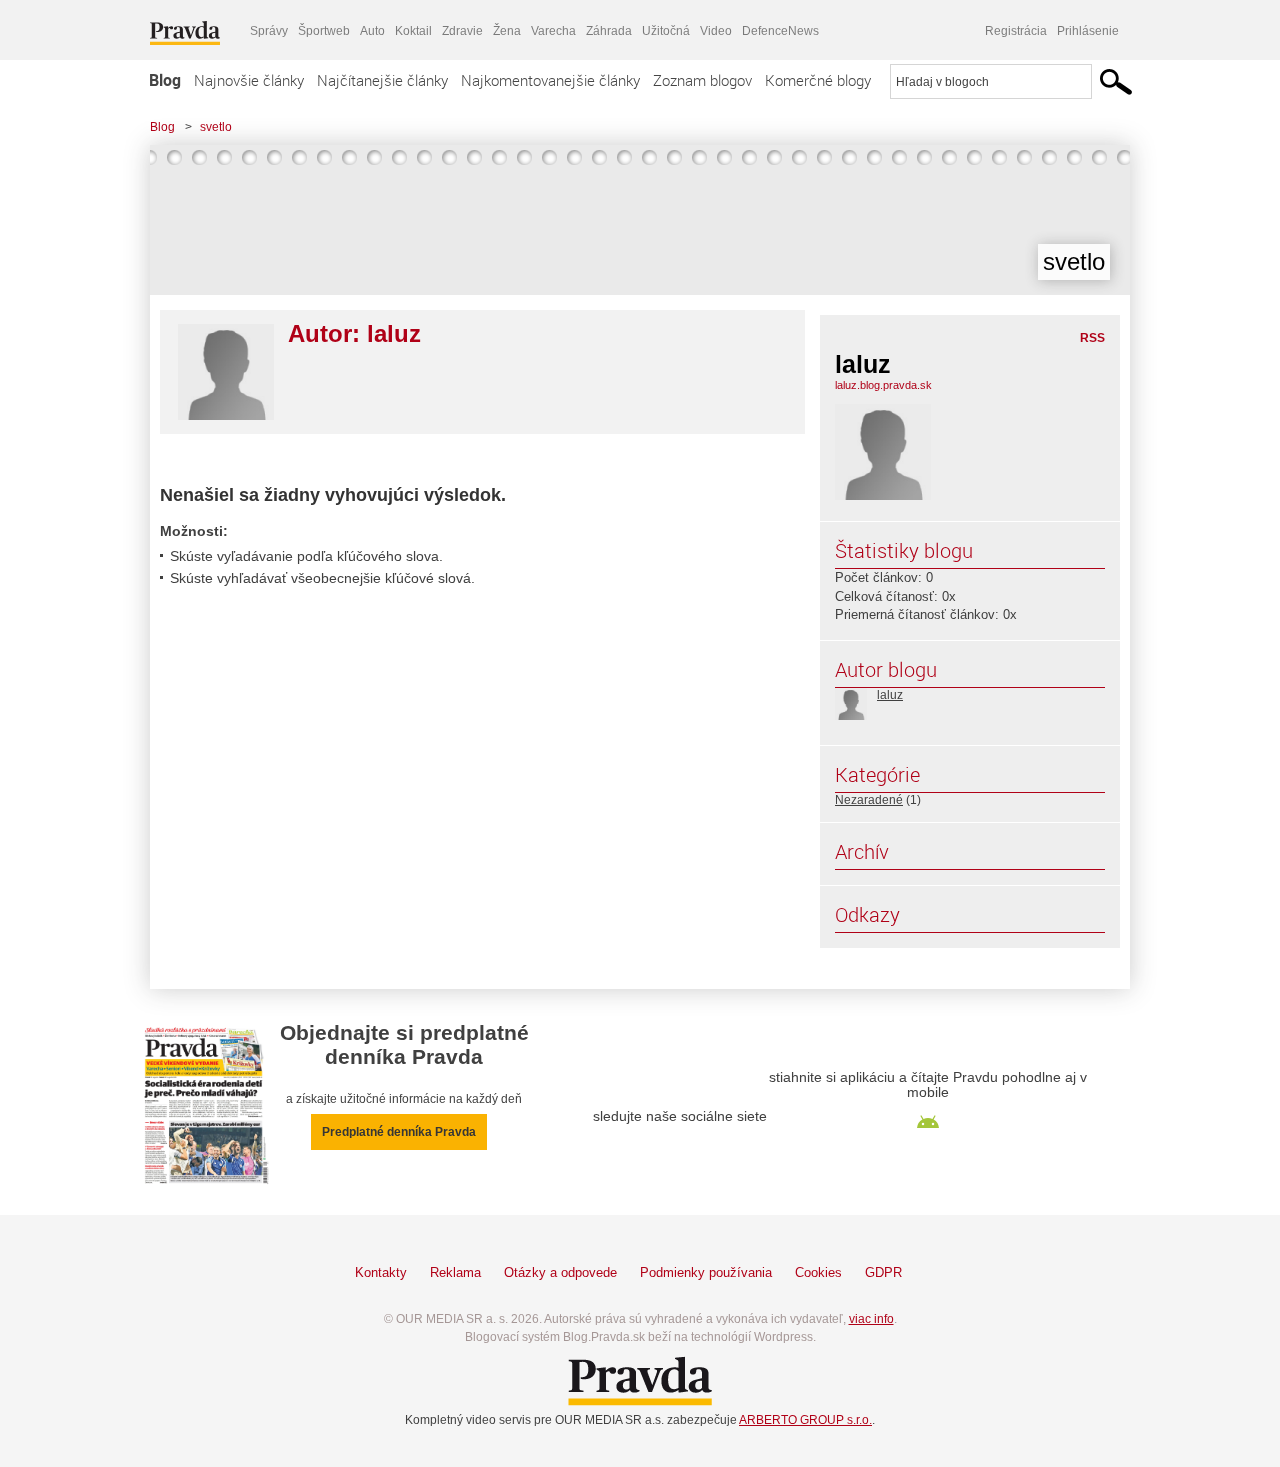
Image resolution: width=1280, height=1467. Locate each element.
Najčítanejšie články (382, 80)
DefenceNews (780, 31)
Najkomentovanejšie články (550, 80)
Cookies (818, 1272)
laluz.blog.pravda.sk (883, 385)
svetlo (216, 127)
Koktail (413, 31)
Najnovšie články (249, 80)
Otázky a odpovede (560, 1272)
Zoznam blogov (702, 80)
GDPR (883, 1272)
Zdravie (462, 31)
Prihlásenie (1088, 31)
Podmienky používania (706, 1272)
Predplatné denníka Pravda (399, 1132)
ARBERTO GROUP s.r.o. (805, 1420)
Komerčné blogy (818, 80)
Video (716, 31)
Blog (165, 80)
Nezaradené (869, 800)
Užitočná (666, 31)
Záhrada (609, 31)
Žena (507, 31)
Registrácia (1016, 31)
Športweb (324, 31)
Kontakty (381, 1272)
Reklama (455, 1272)
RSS (1092, 338)
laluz (890, 695)
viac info (871, 1319)
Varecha (553, 31)
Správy (269, 31)
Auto (372, 31)
